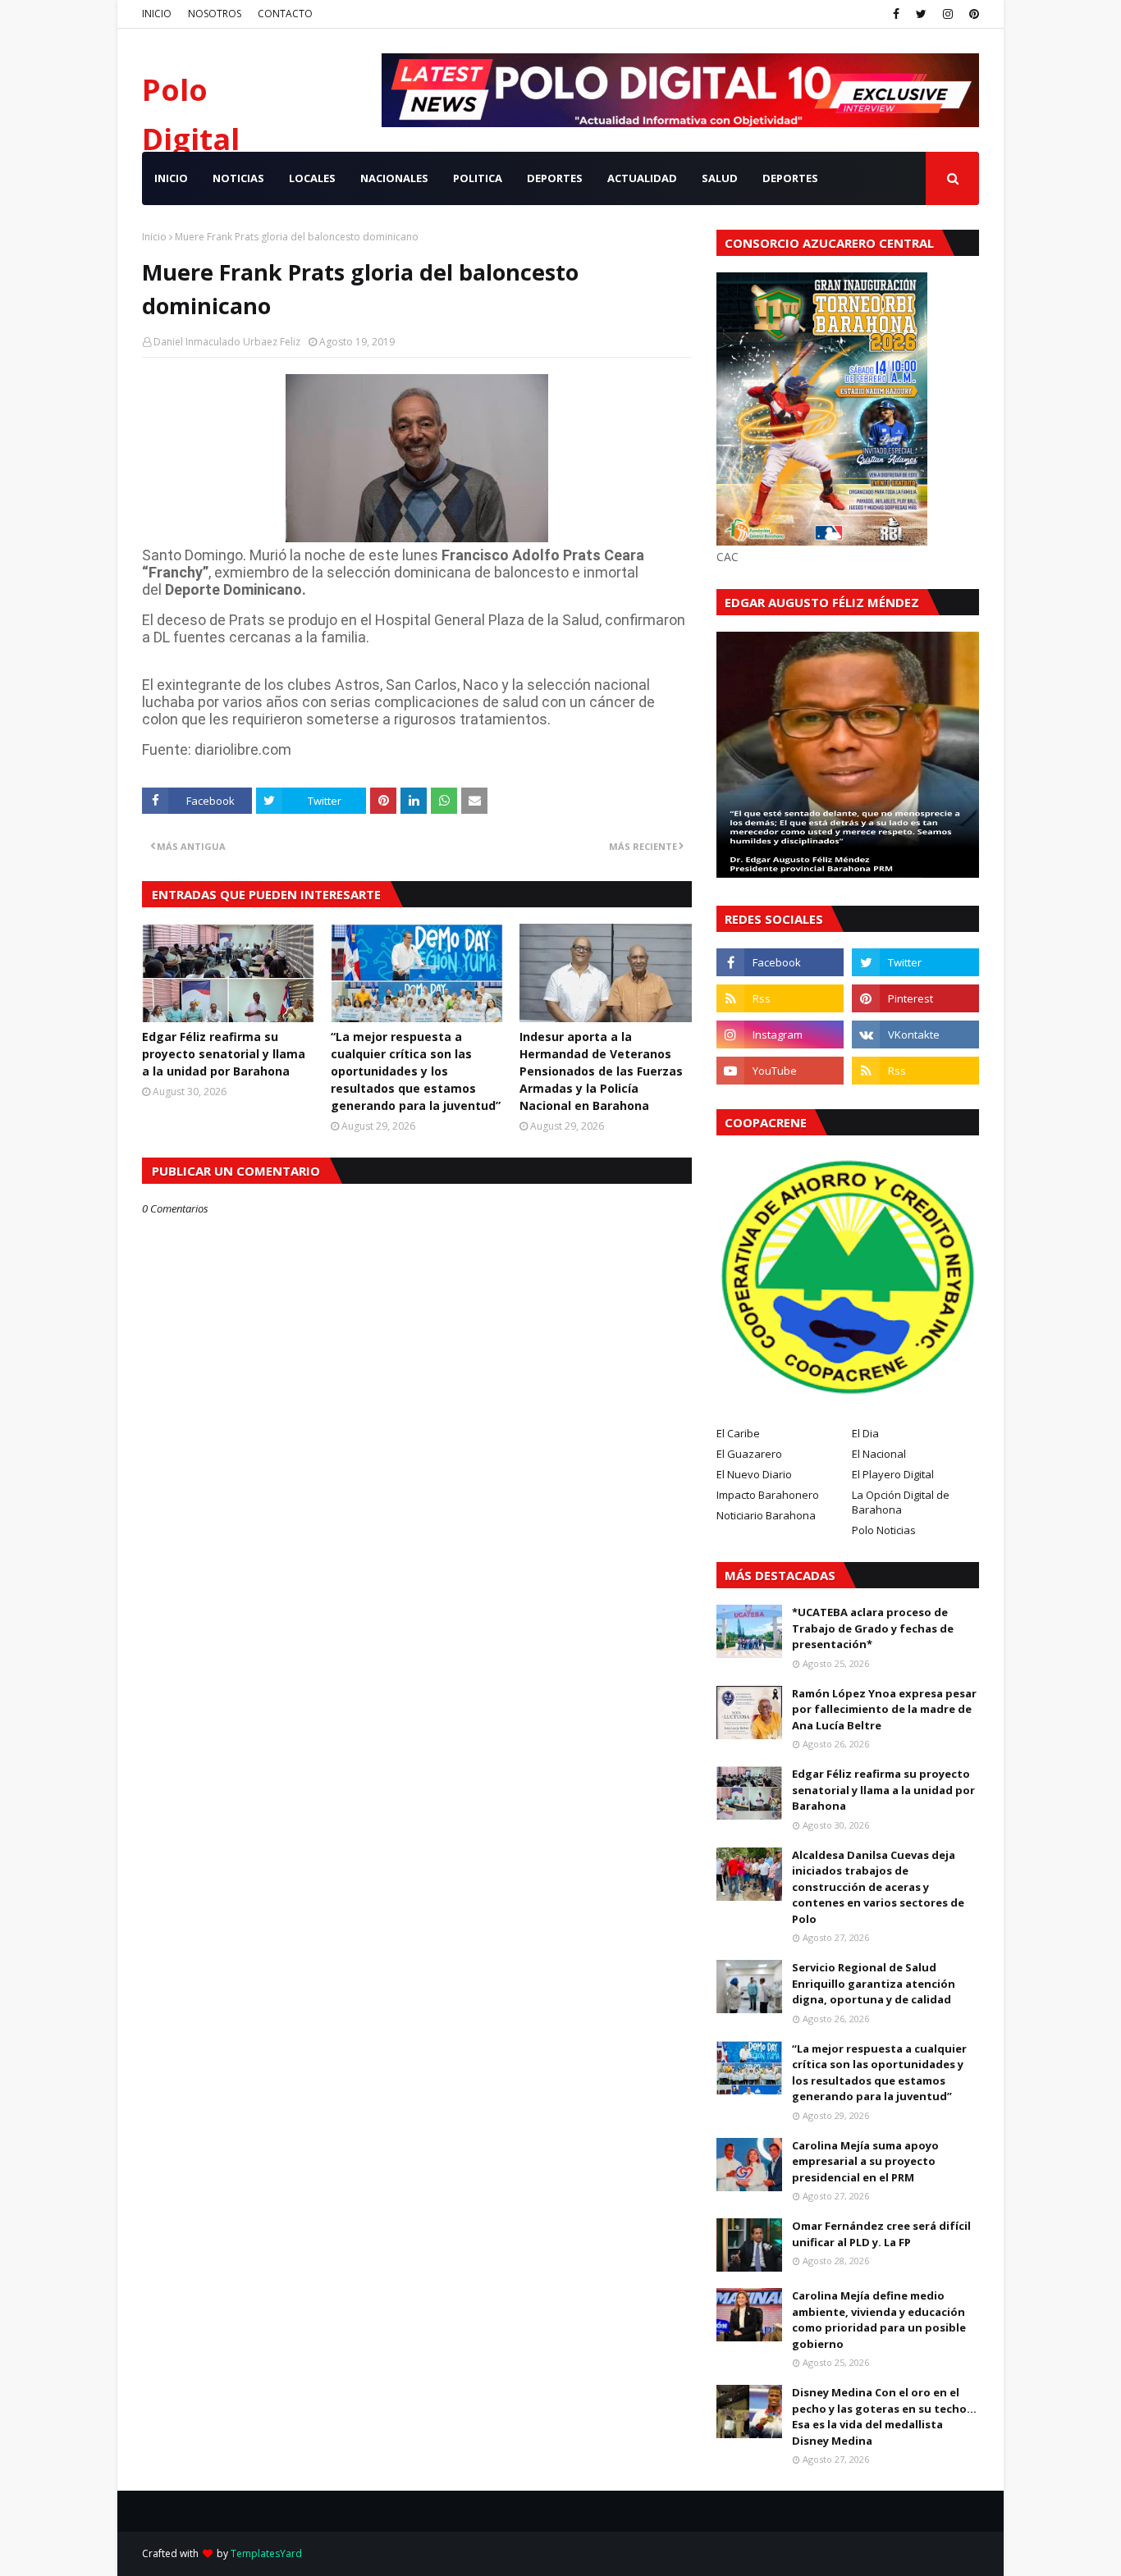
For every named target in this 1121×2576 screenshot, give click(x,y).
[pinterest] (972, 14)
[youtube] (780, 1071)
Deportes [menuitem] (790, 178)
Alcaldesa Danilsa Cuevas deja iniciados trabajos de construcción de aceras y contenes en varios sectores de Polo (878, 1887)
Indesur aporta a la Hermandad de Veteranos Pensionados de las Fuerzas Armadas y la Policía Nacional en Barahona (601, 1071)
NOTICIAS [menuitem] (238, 178)
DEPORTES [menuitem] (555, 178)
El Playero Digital (893, 1474)
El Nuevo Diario (754, 1474)
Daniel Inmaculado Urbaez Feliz (227, 342)
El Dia (865, 1433)
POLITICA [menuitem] (478, 178)
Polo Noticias (884, 1530)
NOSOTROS (215, 14)
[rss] (780, 998)
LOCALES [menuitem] (312, 178)
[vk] (915, 1035)
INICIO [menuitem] (171, 178)
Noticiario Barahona (766, 1515)
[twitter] (921, 14)
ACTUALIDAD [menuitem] (642, 178)
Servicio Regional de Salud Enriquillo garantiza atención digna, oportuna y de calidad (874, 1983)
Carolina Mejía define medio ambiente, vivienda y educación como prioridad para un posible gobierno (879, 2320)
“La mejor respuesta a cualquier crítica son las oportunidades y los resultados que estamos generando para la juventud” (416, 1071)
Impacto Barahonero (768, 1495)
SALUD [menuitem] (720, 178)
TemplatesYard (266, 2553)
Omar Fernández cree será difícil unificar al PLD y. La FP (881, 2234)
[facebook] (896, 14)
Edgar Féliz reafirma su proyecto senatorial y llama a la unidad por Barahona (224, 1054)
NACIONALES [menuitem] (394, 178)
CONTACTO (285, 14)
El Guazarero (749, 1454)
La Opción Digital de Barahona (901, 1502)
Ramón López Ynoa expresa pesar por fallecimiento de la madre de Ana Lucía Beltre (884, 1709)
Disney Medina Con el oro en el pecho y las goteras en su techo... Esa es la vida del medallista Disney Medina (884, 2416)
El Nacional (879, 1454)
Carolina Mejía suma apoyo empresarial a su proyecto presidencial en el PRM (865, 2161)
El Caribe (738, 1433)
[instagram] (948, 14)
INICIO (157, 14)
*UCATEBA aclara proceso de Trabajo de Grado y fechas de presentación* (873, 1628)
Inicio (154, 237)
